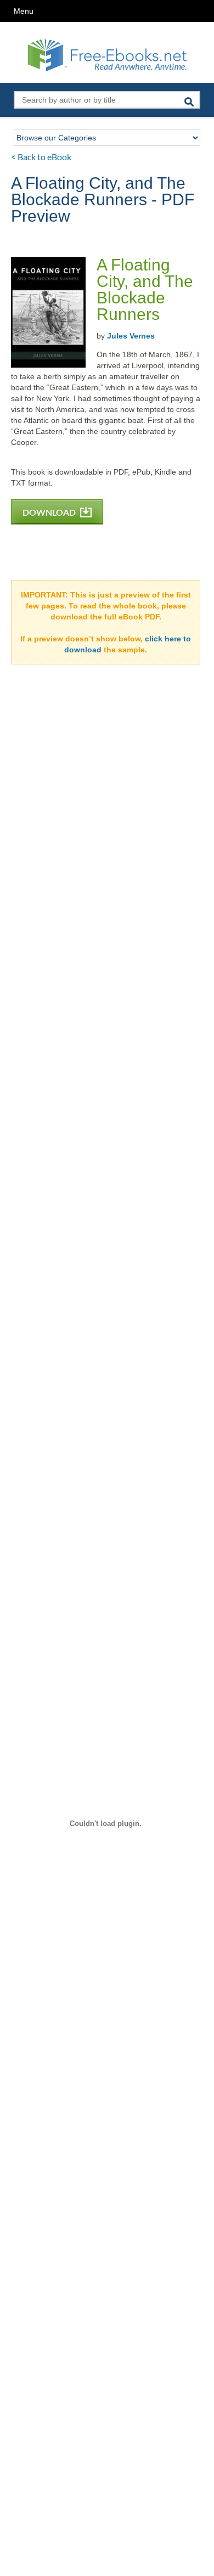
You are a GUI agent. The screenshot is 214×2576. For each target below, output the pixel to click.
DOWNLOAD (50, 512)
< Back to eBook (41, 157)
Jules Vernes (131, 336)
